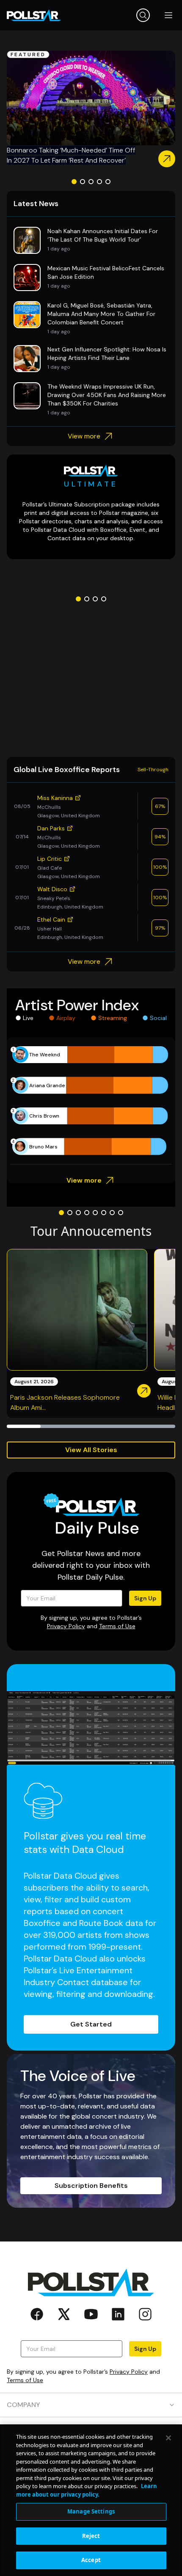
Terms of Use (117, 1626)
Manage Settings (91, 2511)
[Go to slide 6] (104, 1213)
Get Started (91, 2024)
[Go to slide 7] (112, 1213)
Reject (91, 2536)
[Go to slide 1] (74, 182)
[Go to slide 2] (83, 182)
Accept (91, 2560)
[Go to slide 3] (91, 182)
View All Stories (91, 1450)
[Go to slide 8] (121, 1213)
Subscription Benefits (91, 2186)
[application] (91, 1101)
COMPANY (23, 2405)
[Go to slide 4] (99, 182)
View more (84, 436)
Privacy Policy (66, 1626)
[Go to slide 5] (108, 182)
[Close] (168, 2438)
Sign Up (145, 1598)
